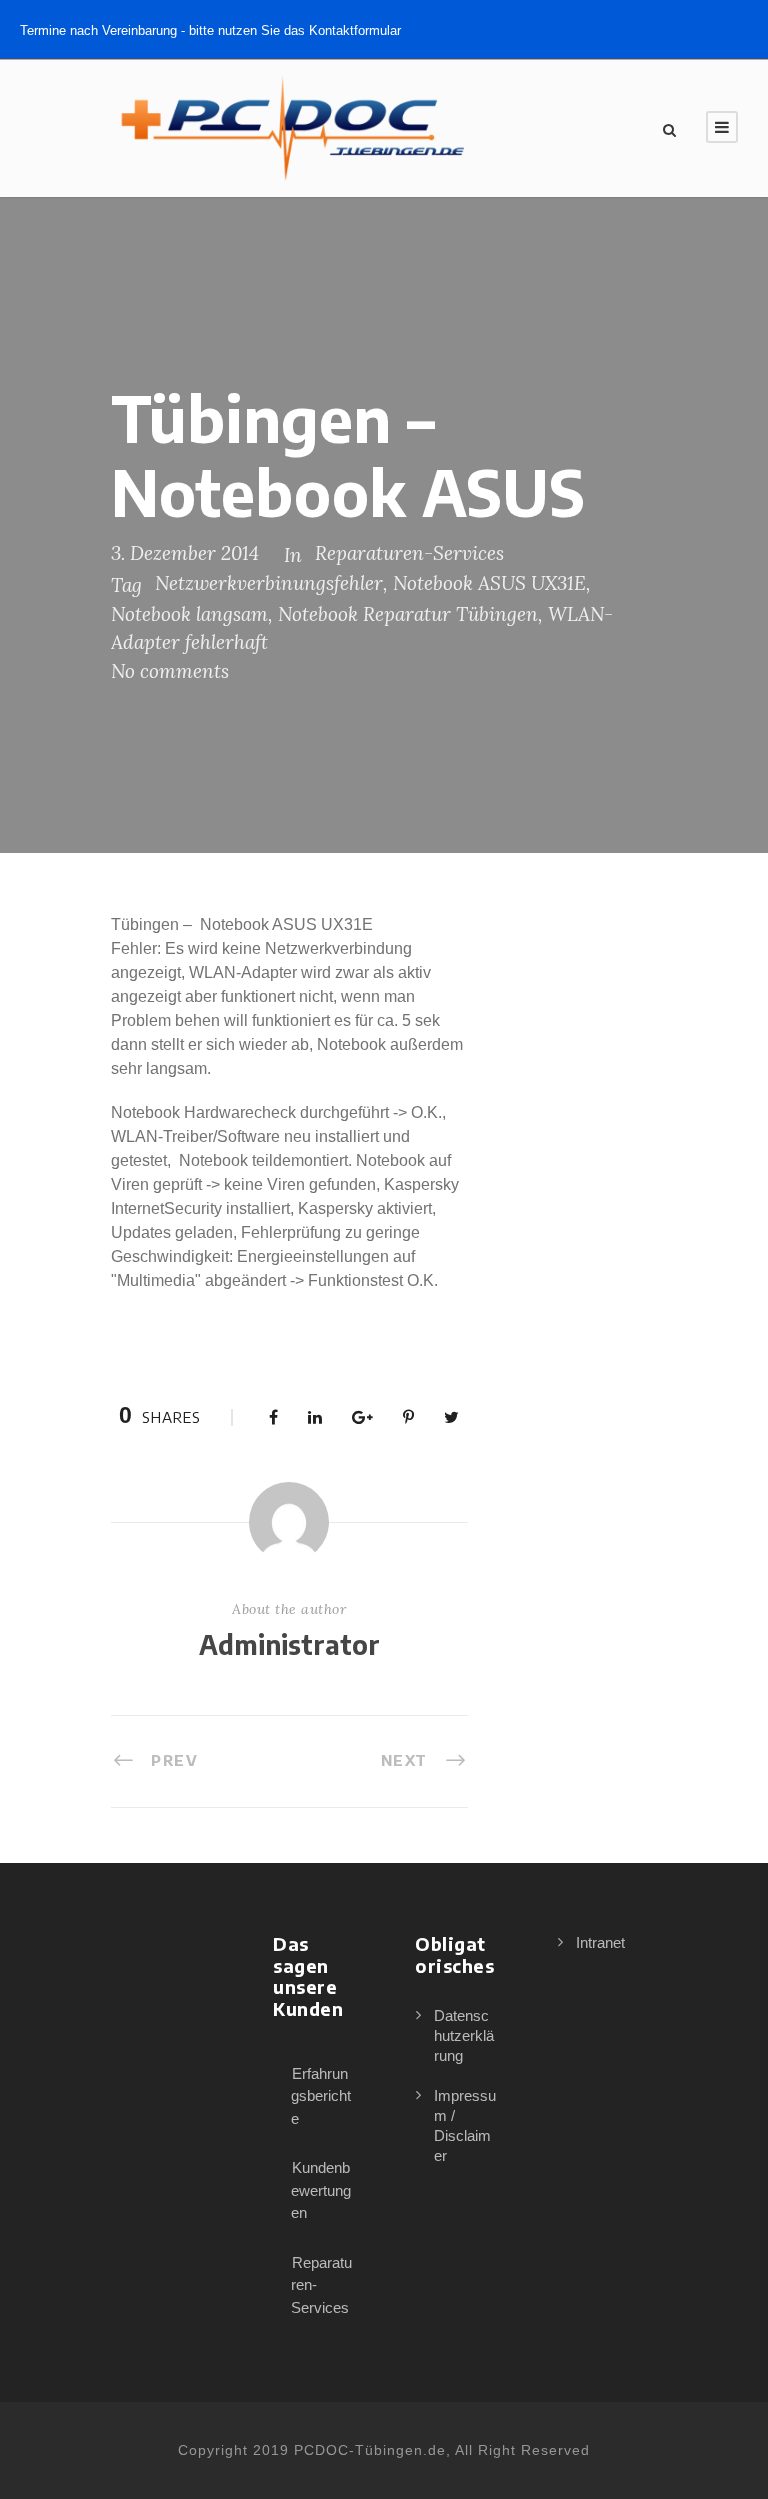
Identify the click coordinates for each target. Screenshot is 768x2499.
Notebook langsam (189, 614)
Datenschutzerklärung (464, 2035)
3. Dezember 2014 (185, 553)
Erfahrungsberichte (321, 2096)
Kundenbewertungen (321, 2190)
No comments (170, 671)
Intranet (600, 1942)
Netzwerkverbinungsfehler (269, 583)
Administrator (289, 1644)
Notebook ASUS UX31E (489, 583)
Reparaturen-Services (409, 553)
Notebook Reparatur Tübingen (408, 614)
